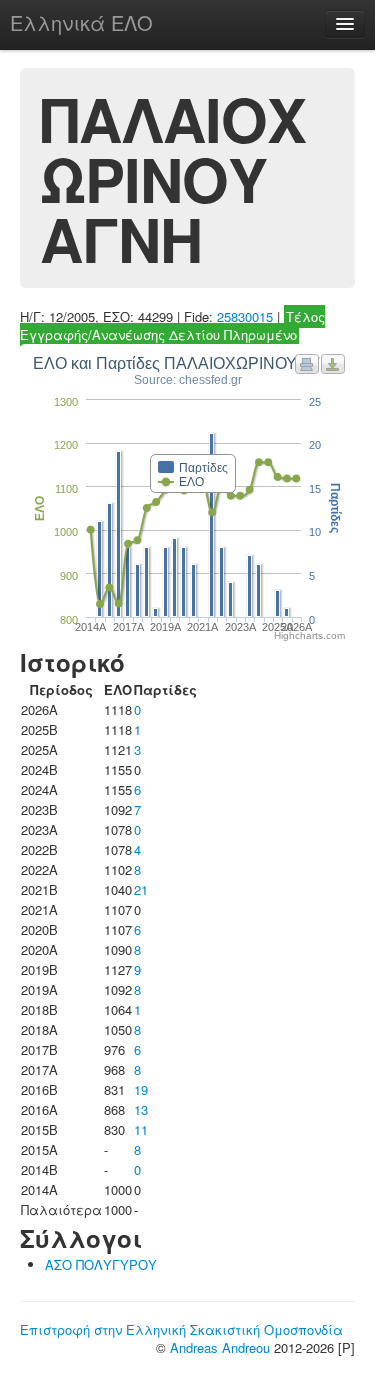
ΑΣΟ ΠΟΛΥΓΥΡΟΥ (101, 1264)
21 (141, 889)
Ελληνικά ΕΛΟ (81, 22)
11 (141, 1129)
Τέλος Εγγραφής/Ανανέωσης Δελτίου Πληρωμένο (172, 325)
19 (141, 1089)
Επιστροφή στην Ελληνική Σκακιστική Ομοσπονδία (181, 1329)
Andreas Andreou (220, 1347)
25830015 (245, 316)
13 (141, 1109)
